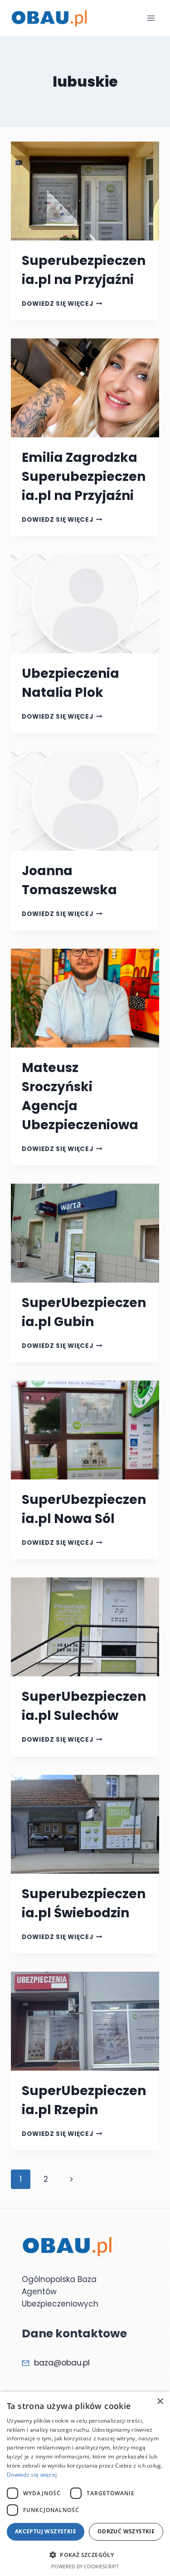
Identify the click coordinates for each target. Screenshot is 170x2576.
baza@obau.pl (62, 2363)
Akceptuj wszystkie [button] (46, 2531)
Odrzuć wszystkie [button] (126, 2531)
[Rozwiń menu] (151, 18)
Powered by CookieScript (85, 2566)
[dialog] (85, 2484)
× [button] (160, 2402)
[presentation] (85, 191)
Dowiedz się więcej (62, 304)
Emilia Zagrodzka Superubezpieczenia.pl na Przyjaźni (84, 477)
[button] (85, 2555)
